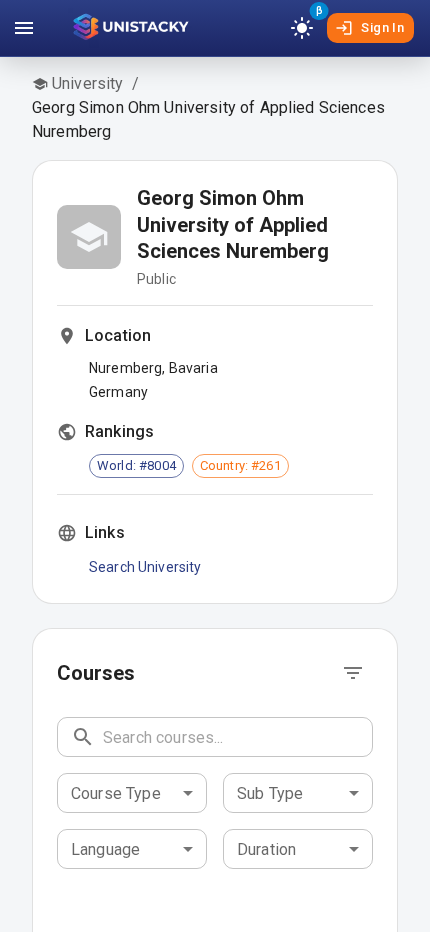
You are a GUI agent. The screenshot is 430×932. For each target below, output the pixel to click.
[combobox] (132, 793)
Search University (145, 567)
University (88, 83)
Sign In (382, 27)
